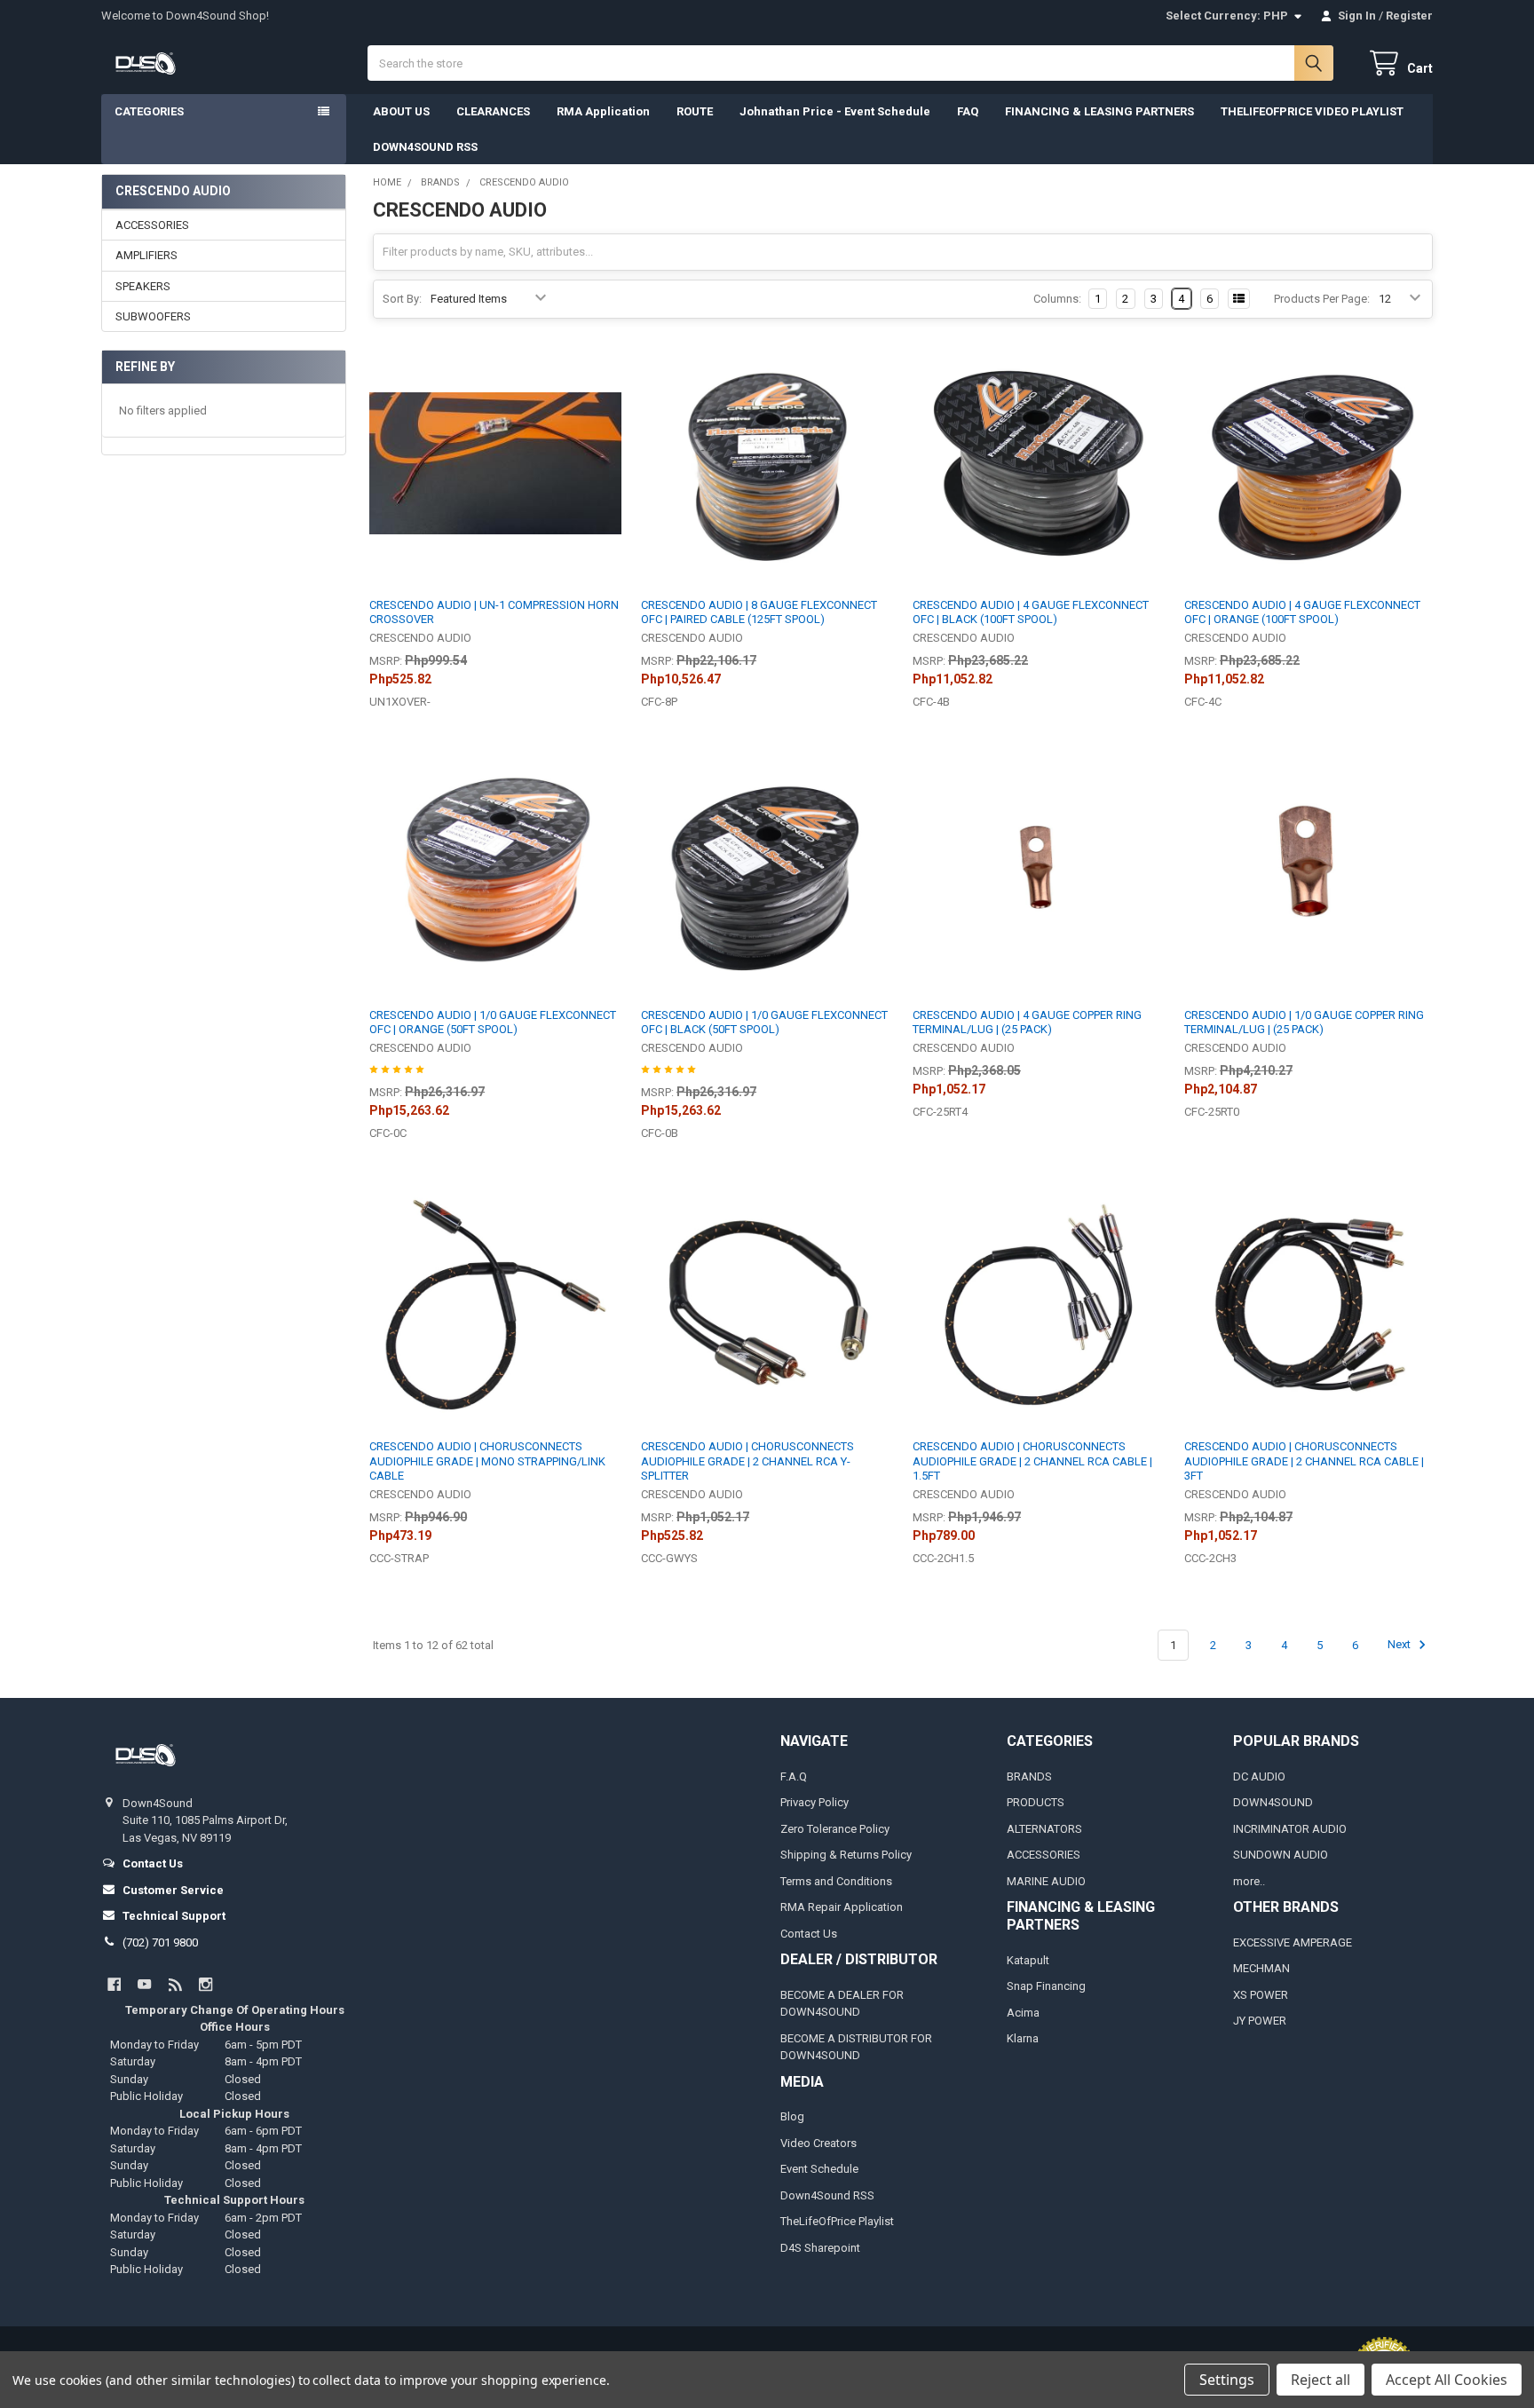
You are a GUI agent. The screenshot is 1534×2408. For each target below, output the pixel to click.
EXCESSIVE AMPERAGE (1293, 1942)
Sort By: (402, 299)
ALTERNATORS (1044, 1829)
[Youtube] (144, 1984)
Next (1400, 1645)
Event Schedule (819, 2169)
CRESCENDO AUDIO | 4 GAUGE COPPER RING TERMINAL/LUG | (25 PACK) (1027, 1022)
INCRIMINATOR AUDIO (1290, 1829)
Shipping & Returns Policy (846, 1855)
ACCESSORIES (152, 225)
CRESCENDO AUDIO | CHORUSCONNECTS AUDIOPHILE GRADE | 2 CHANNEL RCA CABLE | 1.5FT (1032, 1461)
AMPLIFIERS (146, 255)
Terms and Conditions (836, 1881)
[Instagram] (206, 1984)
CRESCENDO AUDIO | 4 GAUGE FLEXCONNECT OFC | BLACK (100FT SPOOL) (1031, 612)
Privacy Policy (814, 1802)
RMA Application (603, 111)
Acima (1023, 2013)
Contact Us (809, 1934)
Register (1409, 16)
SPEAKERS (143, 286)
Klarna (1023, 2038)
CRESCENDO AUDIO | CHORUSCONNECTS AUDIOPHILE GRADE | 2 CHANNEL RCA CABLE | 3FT (1304, 1461)
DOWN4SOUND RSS (425, 147)
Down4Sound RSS (827, 2195)
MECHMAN (1261, 1968)
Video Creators (818, 2143)
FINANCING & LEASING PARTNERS (1099, 111)
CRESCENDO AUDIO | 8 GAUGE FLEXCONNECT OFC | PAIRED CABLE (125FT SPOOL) (759, 612)
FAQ (968, 111)
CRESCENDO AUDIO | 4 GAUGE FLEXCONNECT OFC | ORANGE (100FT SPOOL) (1302, 612)
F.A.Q (794, 1776)
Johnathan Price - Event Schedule (835, 111)
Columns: (1057, 299)
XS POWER (1261, 1995)
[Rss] (175, 1984)
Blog (792, 2116)
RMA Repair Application (842, 1907)
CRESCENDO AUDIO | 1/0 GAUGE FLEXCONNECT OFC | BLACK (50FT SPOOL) (764, 1022)
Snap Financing (1046, 1986)
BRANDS (1029, 1776)
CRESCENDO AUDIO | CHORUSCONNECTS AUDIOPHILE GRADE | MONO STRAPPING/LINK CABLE (487, 1461)
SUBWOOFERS (153, 316)
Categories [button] (149, 111)
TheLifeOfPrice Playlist (837, 2221)
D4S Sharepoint (820, 2248)
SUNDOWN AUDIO (1281, 1855)
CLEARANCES (493, 111)
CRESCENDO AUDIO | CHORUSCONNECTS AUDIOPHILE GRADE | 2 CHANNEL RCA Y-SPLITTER (747, 1461)
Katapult (1028, 1960)
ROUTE (695, 111)
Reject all (1321, 2380)
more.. (1249, 1881)
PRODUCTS (1036, 1802)
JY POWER (1260, 2021)
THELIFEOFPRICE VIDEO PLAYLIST (1312, 111)
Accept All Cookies (1447, 2380)
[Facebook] (114, 1984)
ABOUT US (401, 111)
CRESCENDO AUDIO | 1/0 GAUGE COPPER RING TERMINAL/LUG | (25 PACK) (1304, 1022)
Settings (1227, 2380)
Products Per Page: (1322, 299)
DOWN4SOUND (1273, 1802)
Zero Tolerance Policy (835, 1829)
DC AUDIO (1259, 1776)
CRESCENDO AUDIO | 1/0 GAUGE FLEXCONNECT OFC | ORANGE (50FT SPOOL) (493, 1022)
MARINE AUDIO (1046, 1881)
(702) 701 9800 (160, 1942)
